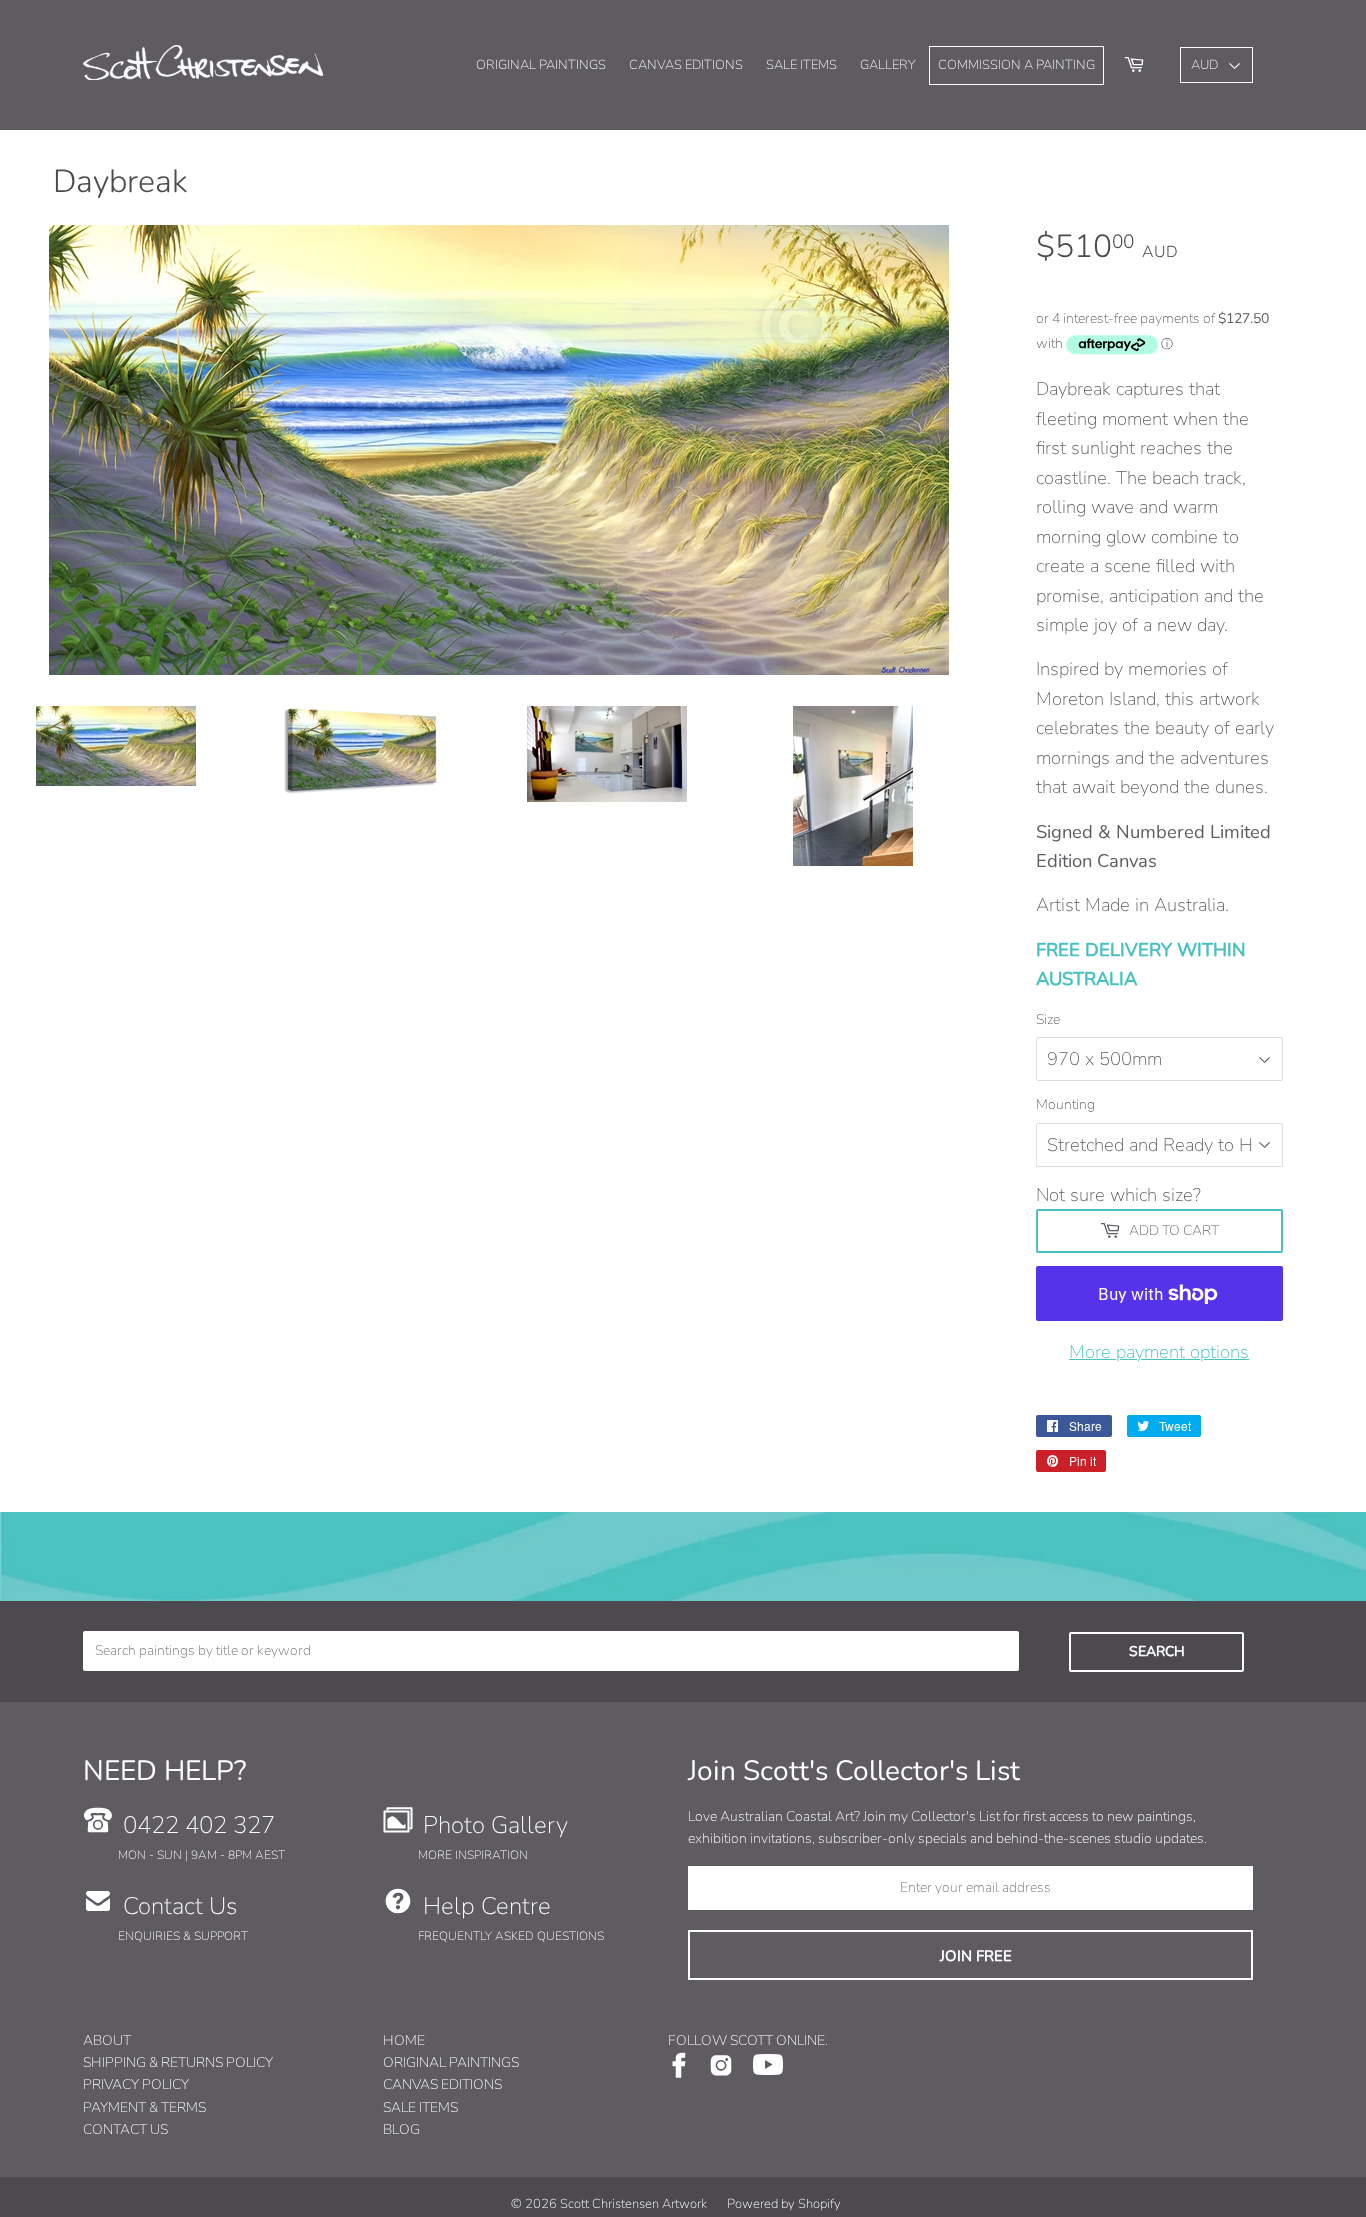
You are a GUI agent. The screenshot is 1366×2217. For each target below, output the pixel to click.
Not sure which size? (1118, 1194)
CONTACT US (125, 2129)
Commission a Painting (1016, 65)
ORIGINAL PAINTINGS (451, 2062)
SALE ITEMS (420, 2107)
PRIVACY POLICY (136, 2084)
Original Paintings (541, 65)
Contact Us (180, 1906)
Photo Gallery (495, 1825)
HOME (404, 2040)
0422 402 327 (199, 1825)
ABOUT (107, 2040)
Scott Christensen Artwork (633, 2204)
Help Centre (487, 1906)
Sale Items (801, 65)
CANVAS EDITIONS (442, 2084)
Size (1048, 1019)
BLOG (401, 2129)
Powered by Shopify (784, 2204)
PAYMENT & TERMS (144, 2107)
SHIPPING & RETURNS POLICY (178, 2062)
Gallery (888, 65)
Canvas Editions (686, 65)
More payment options (1159, 1351)
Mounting (1065, 1104)
